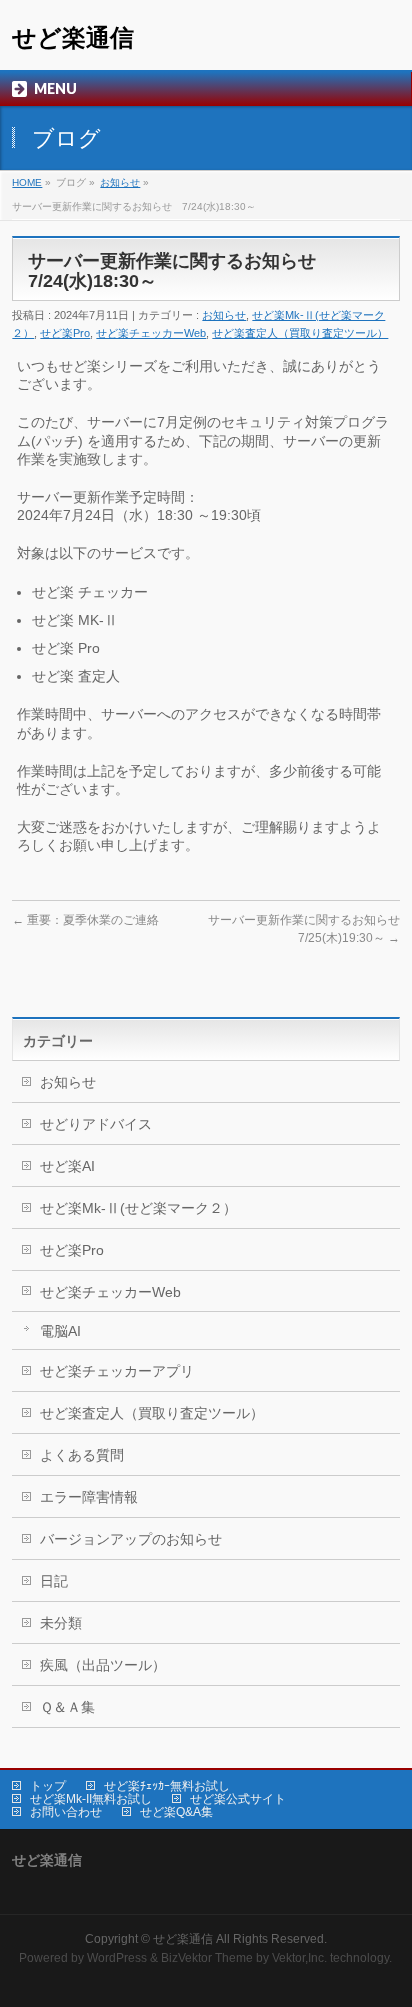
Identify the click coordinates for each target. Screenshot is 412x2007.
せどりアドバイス (96, 1124)
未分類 (61, 1623)
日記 (54, 1581)
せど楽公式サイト (238, 1799)
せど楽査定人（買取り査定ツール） (300, 333)
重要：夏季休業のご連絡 (85, 920)
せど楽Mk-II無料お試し (91, 1799)
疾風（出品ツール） (103, 1665)
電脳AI (60, 1331)
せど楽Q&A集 (176, 1812)
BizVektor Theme (207, 1958)
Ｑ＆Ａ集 (67, 1707)
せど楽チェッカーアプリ (117, 1371)
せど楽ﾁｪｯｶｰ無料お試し (167, 1786)
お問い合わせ (66, 1812)
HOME (27, 182)
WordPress (117, 1958)
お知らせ (120, 182)
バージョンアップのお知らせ (131, 1539)
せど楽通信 (73, 37)
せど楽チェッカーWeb (151, 333)
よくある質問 (82, 1455)
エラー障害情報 (89, 1497)
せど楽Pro (65, 333)
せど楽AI (67, 1166)
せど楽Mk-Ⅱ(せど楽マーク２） (138, 1208)
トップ (48, 1786)
